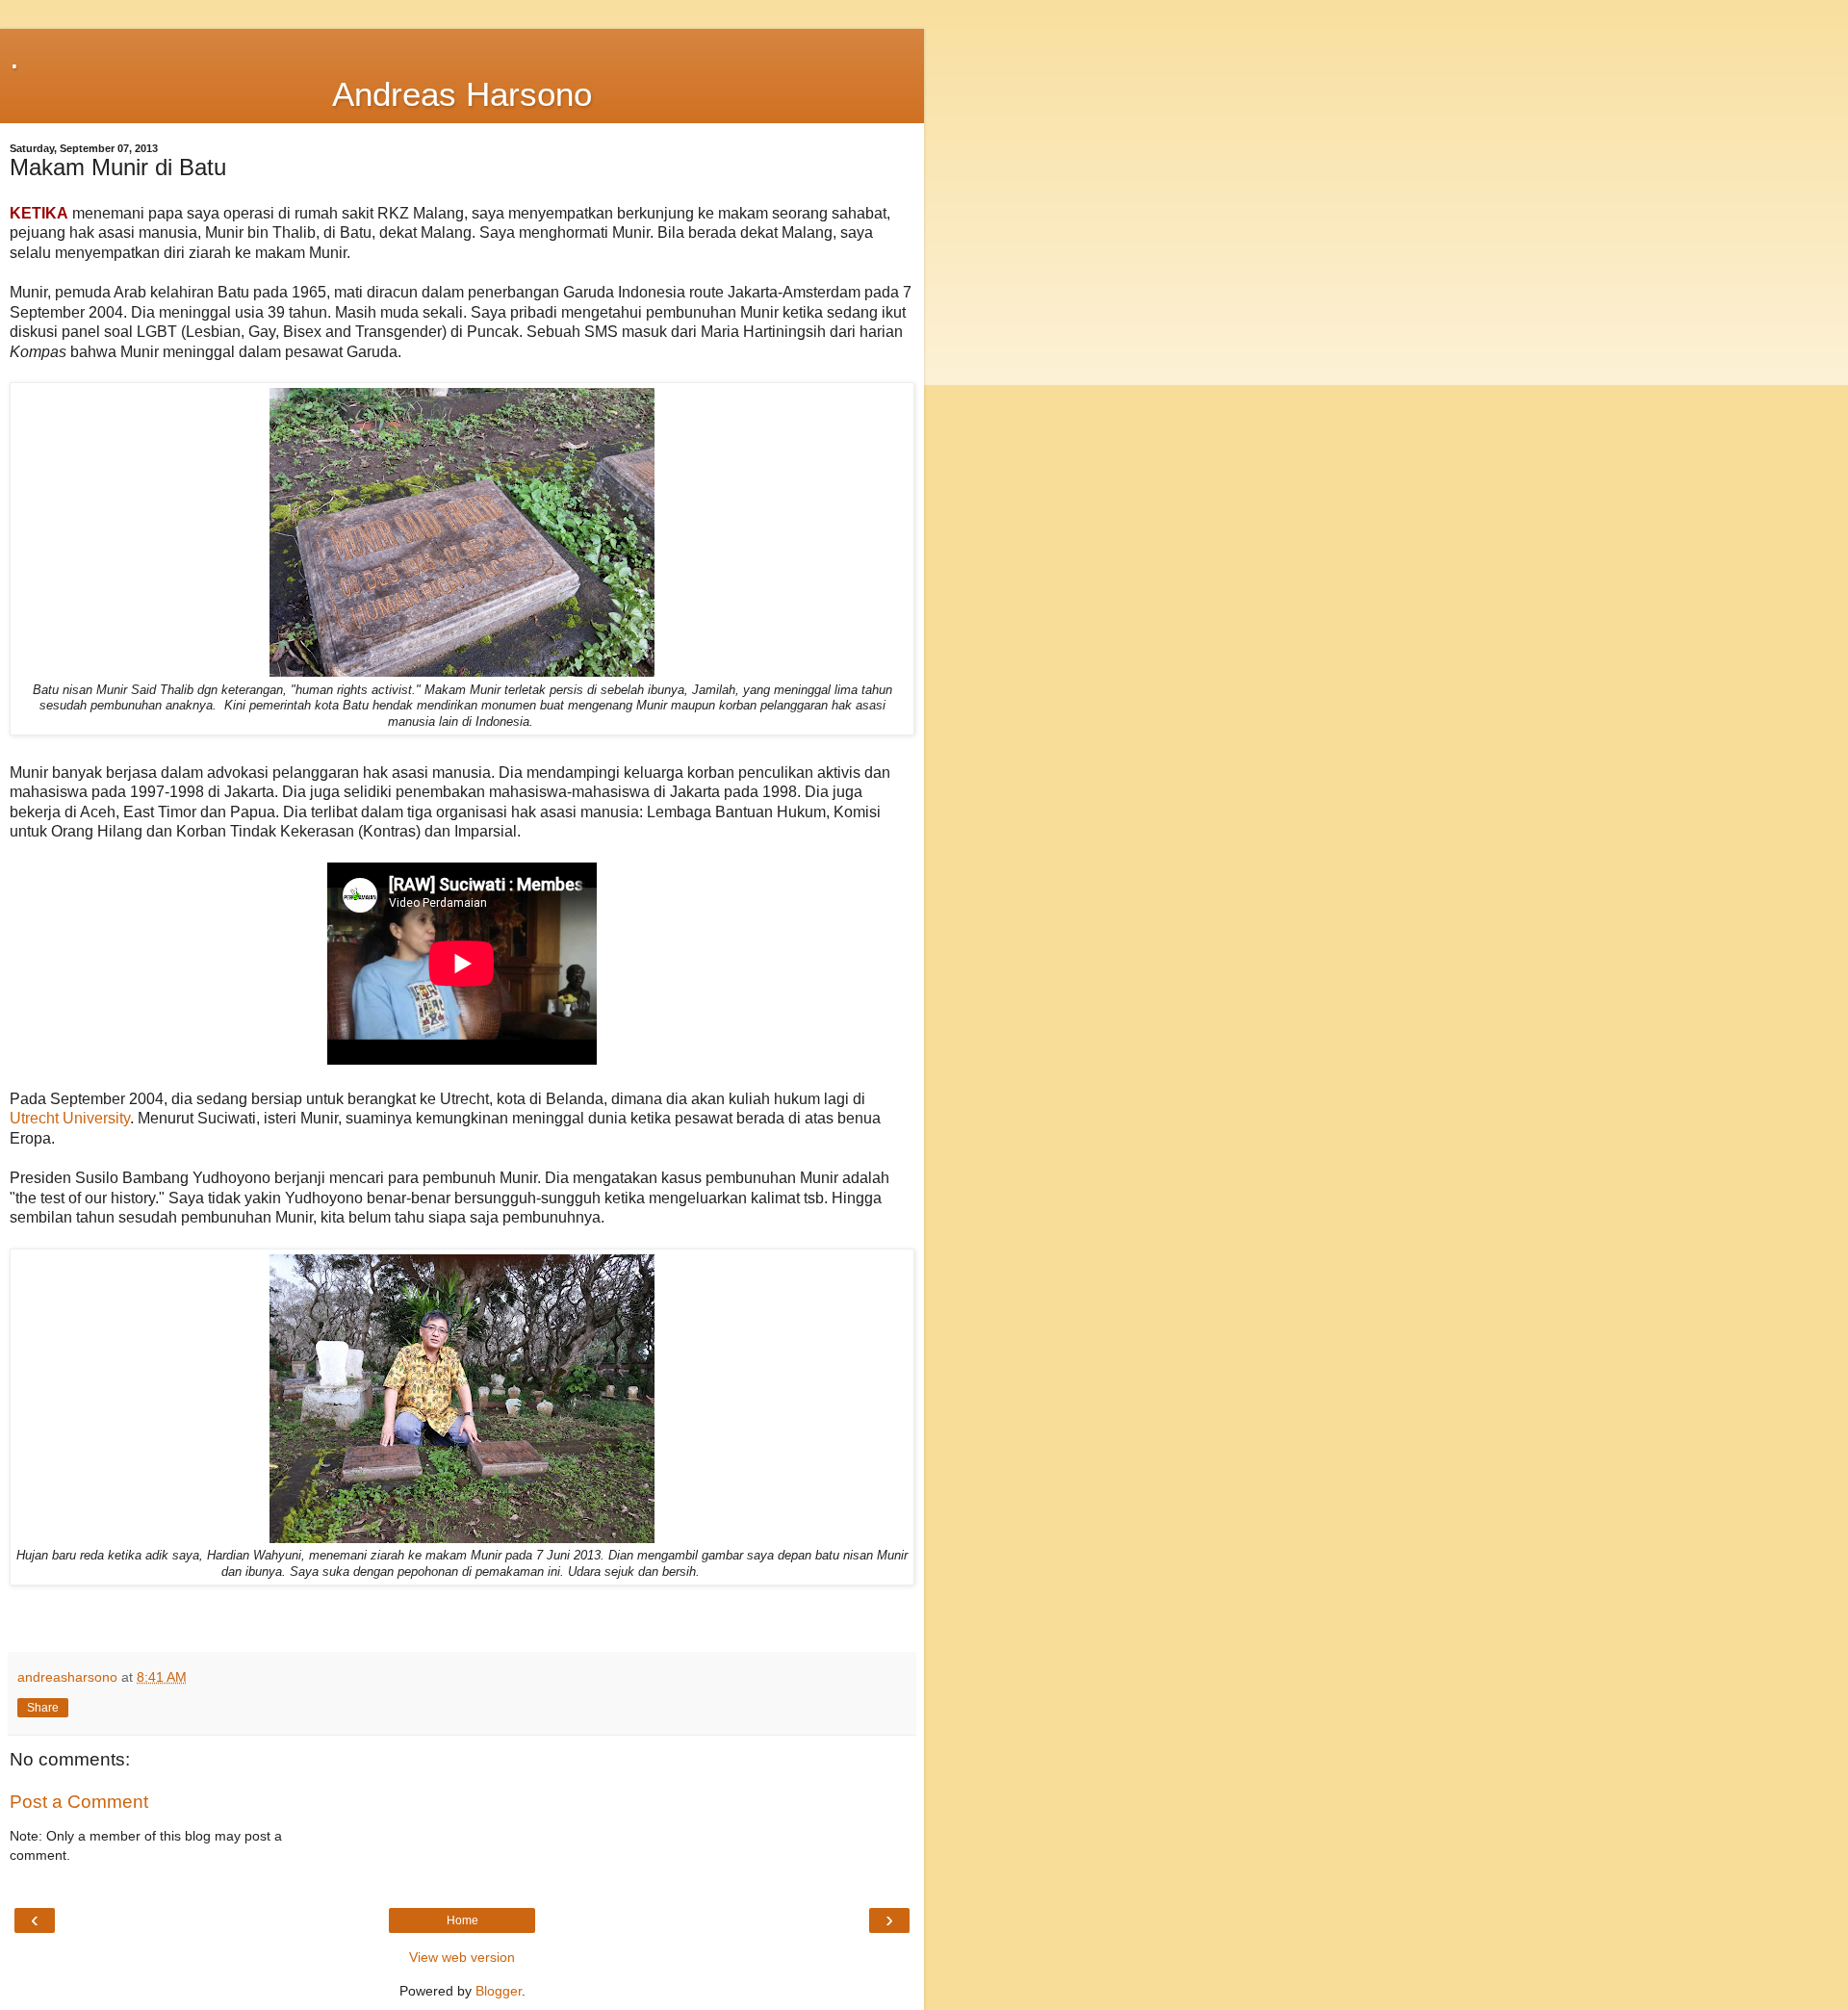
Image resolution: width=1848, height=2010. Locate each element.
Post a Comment (79, 1802)
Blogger (499, 1991)
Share (43, 1708)
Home (462, 1920)
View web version (462, 1957)
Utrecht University (70, 1118)
